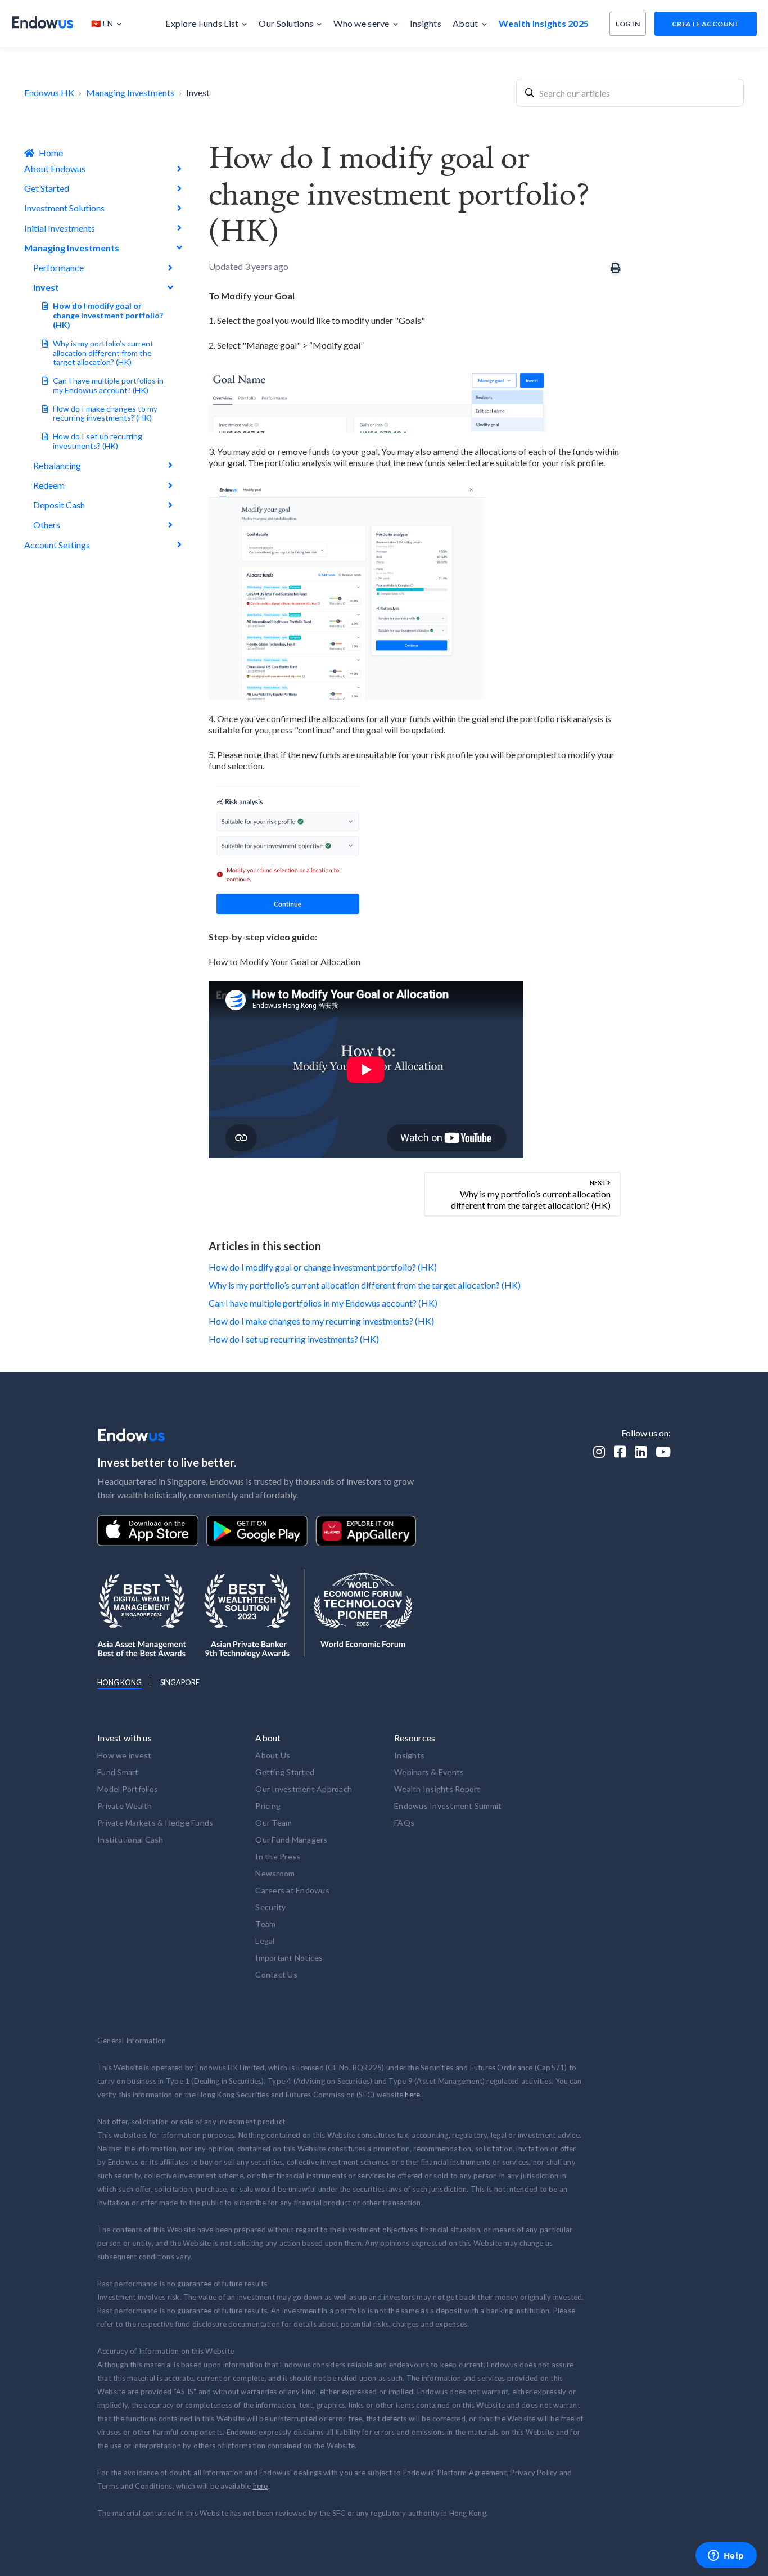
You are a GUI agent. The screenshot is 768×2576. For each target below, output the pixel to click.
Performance (58, 267)
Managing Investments (130, 93)
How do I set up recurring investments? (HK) (98, 441)
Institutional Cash (130, 1839)
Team (265, 1924)
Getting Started (285, 1772)
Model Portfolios (128, 1789)
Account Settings (57, 545)
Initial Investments (60, 228)
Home (51, 153)
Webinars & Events (429, 1772)
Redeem (49, 485)
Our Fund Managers (291, 1839)
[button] (112, 24)
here (412, 2095)
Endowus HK (49, 93)
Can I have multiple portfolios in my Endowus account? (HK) (108, 385)
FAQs (404, 1823)
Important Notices (289, 1958)
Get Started (47, 188)
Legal (265, 1941)
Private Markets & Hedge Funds (155, 1823)
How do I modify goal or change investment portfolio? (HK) (108, 315)
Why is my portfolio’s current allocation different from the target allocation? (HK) (103, 353)
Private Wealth (125, 1806)
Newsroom (275, 1873)
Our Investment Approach (304, 1789)
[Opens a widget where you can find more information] (726, 2556)
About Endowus (55, 168)
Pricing (268, 1806)
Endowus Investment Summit (448, 1806)
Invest (198, 93)
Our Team (274, 1823)
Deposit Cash (59, 505)
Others (47, 524)
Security (270, 1907)
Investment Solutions (64, 208)
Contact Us (276, 1974)
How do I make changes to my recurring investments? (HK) (105, 413)
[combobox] (630, 93)
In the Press (278, 1856)
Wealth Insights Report (437, 1789)
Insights (409, 1755)
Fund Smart (118, 1772)
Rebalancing (57, 465)
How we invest (124, 1755)
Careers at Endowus (292, 1890)
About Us (273, 1755)
